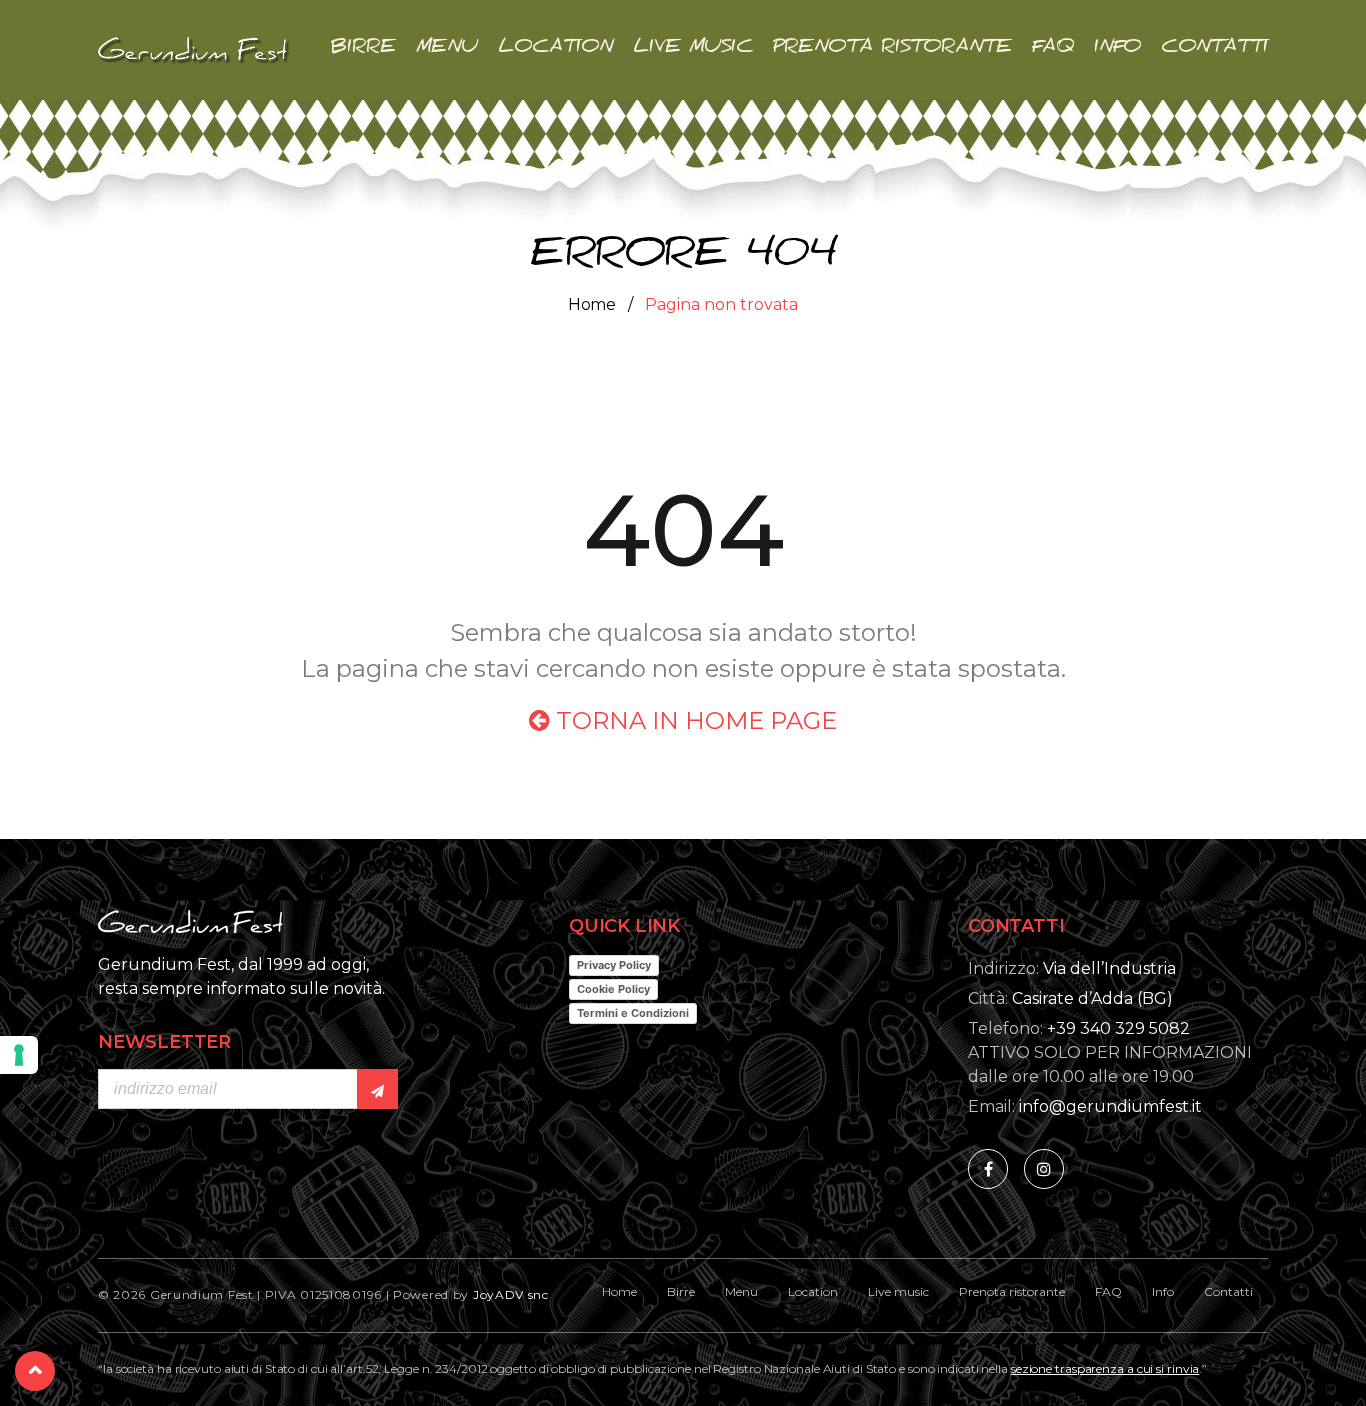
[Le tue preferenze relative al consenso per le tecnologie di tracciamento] (19, 1055)
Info (1117, 49)
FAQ (1053, 49)
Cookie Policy (613, 989)
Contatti (1214, 49)
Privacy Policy (614, 965)
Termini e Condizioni (633, 1013)
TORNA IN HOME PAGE (693, 720)
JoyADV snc (511, 1294)
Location (555, 49)
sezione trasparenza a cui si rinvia (1105, 1368)
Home (592, 304)
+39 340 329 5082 (1118, 1028)
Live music (693, 49)
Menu (447, 49)
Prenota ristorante (892, 49)
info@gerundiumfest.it (1110, 1106)
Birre (363, 49)
